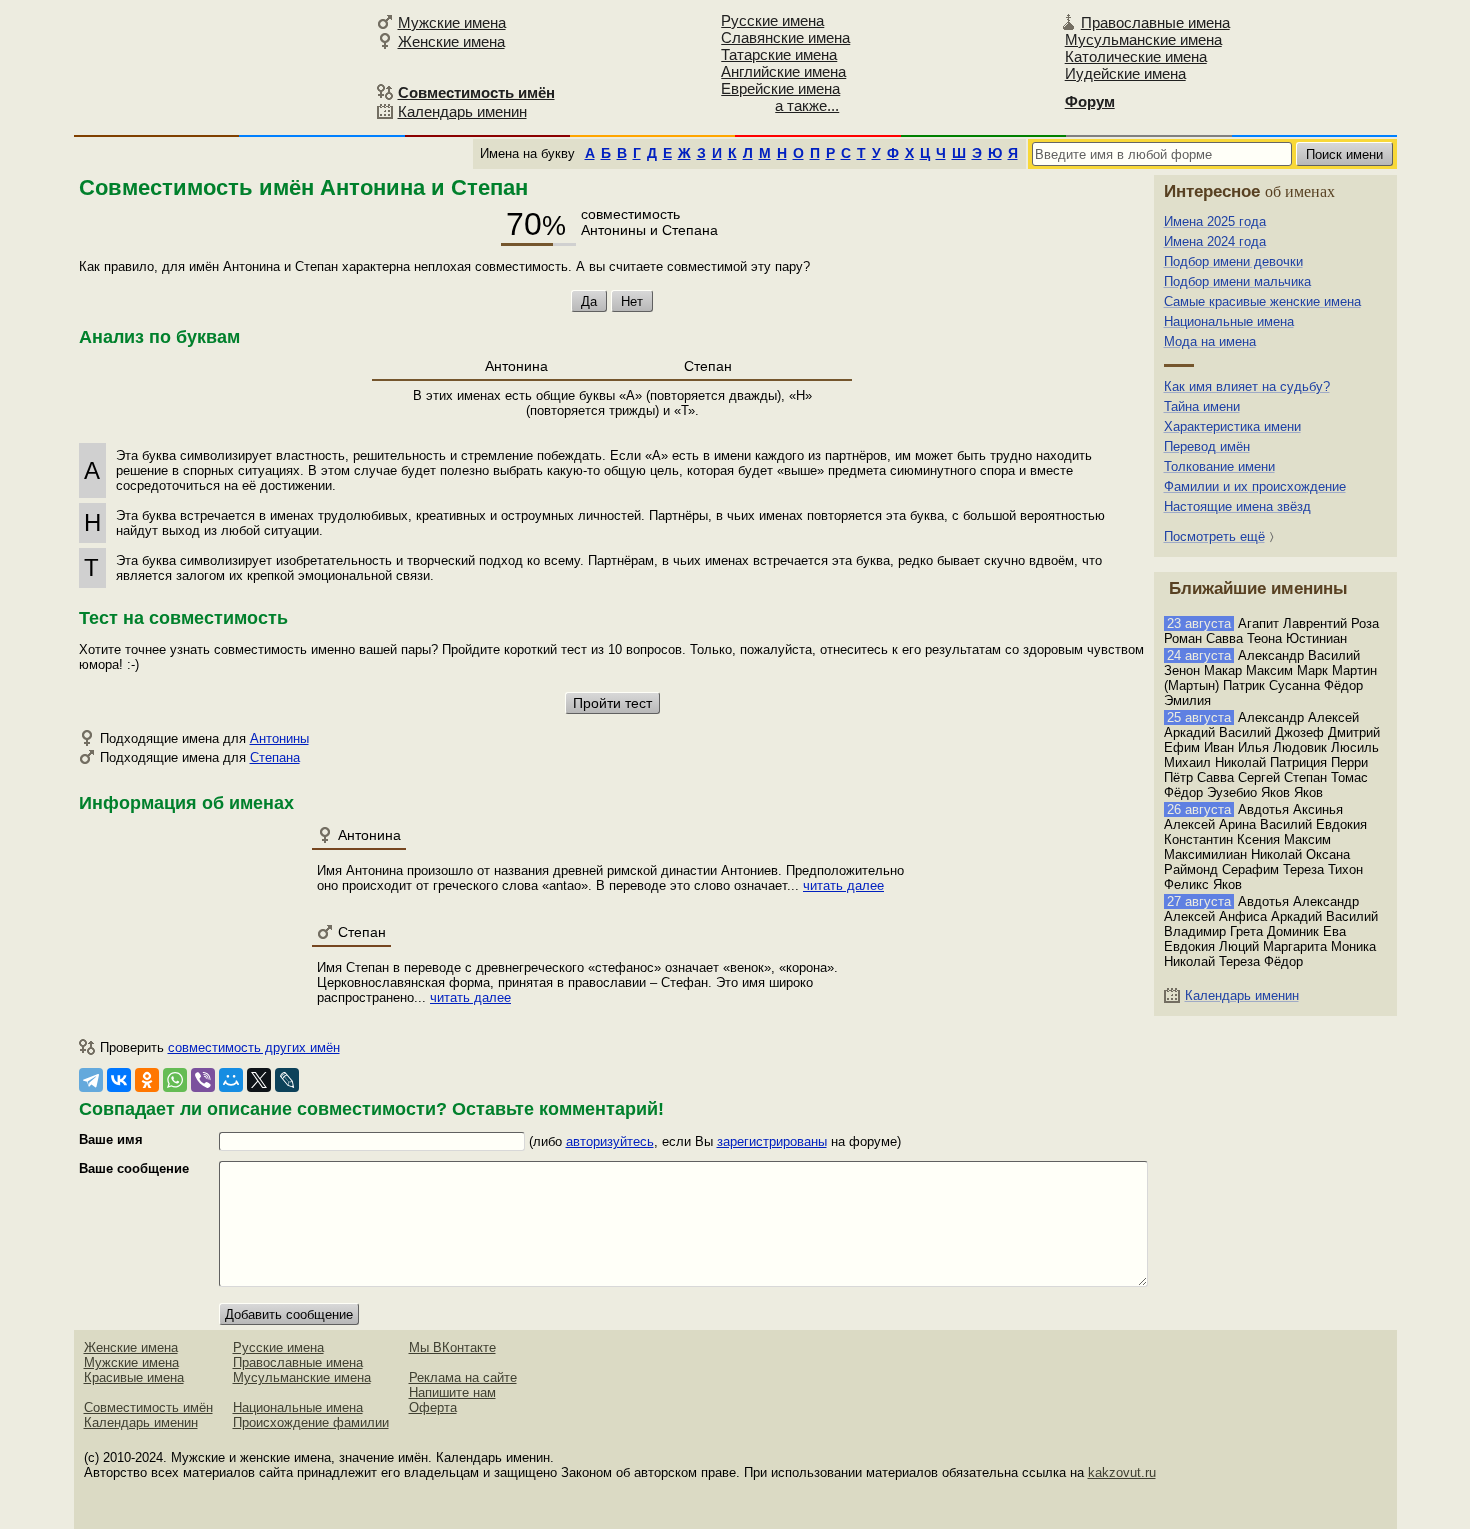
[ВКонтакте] (119, 1080)
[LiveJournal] (287, 1080)
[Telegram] (91, 1080)
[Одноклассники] (147, 1080)
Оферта (433, 1407)
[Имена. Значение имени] (222, 66)
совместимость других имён (254, 1047)
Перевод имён (1207, 446)
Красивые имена (134, 1377)
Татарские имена (779, 54)
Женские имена (451, 41)
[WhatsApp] (175, 1080)
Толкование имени (1219, 466)
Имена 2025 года (1215, 221)
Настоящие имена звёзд (1237, 506)
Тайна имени (1202, 406)
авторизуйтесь (610, 1141)
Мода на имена (1210, 341)
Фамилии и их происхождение (1255, 486)
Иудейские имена (1125, 73)
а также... (807, 105)
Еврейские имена (780, 88)
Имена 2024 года (1215, 241)
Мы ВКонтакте (452, 1347)
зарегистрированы (772, 1141)
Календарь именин (462, 111)
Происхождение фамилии (311, 1422)
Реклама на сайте (463, 1377)
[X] (259, 1080)
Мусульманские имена (1143, 39)
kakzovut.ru (1122, 1472)
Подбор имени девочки (1233, 261)
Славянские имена (785, 37)
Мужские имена (452, 22)
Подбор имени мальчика (1237, 281)
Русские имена (772, 20)
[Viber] (203, 1080)
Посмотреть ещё (1214, 536)
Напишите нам (452, 1392)
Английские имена (783, 71)
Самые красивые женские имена (1262, 301)
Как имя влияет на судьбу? (1247, 386)
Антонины (279, 738)
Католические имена (1136, 56)
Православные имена (1155, 22)
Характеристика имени (1232, 426)
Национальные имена (1229, 321)
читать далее (843, 885)
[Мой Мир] (231, 1080)
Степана (275, 757)
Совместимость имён (148, 1407)
